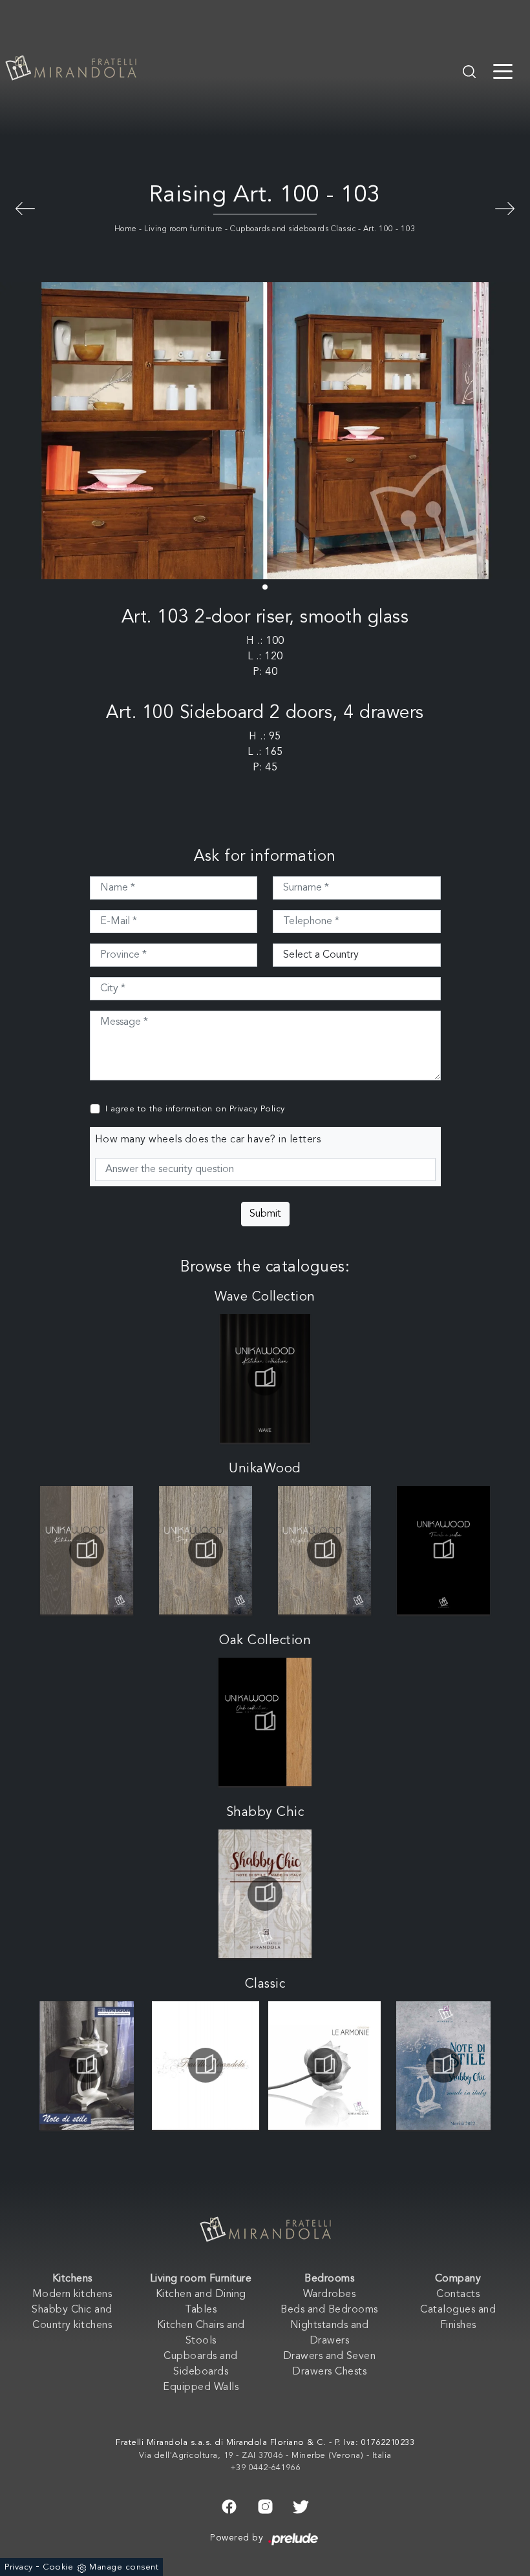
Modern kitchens (72, 2294)
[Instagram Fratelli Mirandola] (265, 2506)
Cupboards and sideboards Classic (293, 229)
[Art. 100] (25, 207)
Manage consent (124, 2567)
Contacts (458, 2294)
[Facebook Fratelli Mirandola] (229, 2506)
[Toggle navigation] (503, 70)
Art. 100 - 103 (389, 229)
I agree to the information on (195, 1109)
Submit (265, 1214)
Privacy (19, 2567)
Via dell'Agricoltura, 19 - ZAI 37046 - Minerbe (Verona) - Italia (265, 2456)
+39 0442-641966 (265, 2468)
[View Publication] (265, 1378)
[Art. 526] (505, 207)
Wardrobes (330, 2294)
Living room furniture (184, 229)
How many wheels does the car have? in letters (208, 1140)
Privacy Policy (257, 1109)
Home (126, 229)
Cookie (58, 2567)
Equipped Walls (201, 2387)
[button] (265, 587)
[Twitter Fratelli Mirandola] (301, 2506)
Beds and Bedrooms (329, 2310)
